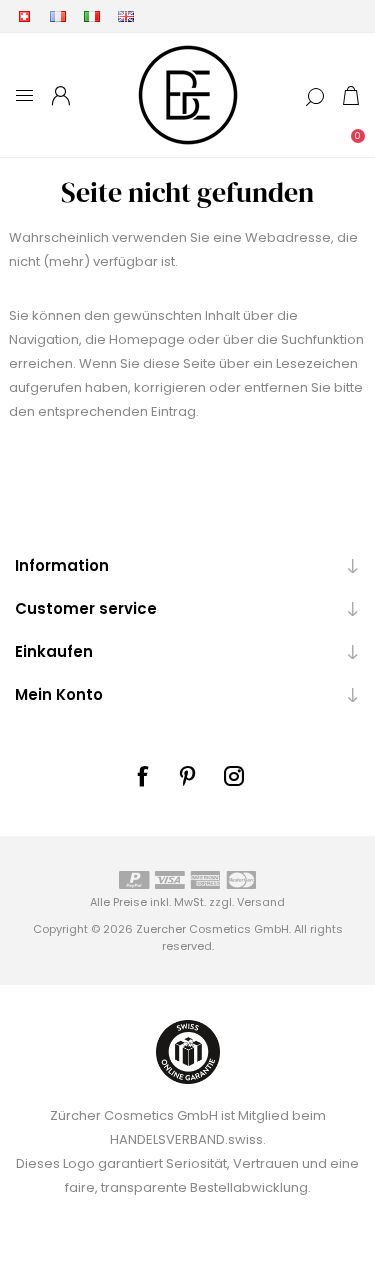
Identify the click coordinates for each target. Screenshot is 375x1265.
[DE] (24, 16)
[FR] (58, 16)
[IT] (92, 16)
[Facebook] (142, 776)
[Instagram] (234, 776)
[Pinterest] (188, 776)
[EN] (126, 16)
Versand (261, 902)
